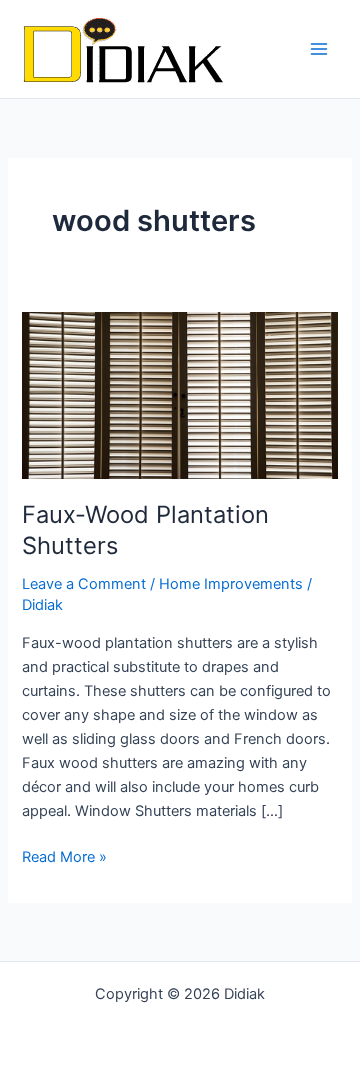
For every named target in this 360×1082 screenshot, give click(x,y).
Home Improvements (231, 584)
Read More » (64, 855)
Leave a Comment (84, 584)
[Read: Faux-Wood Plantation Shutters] (179, 394)
